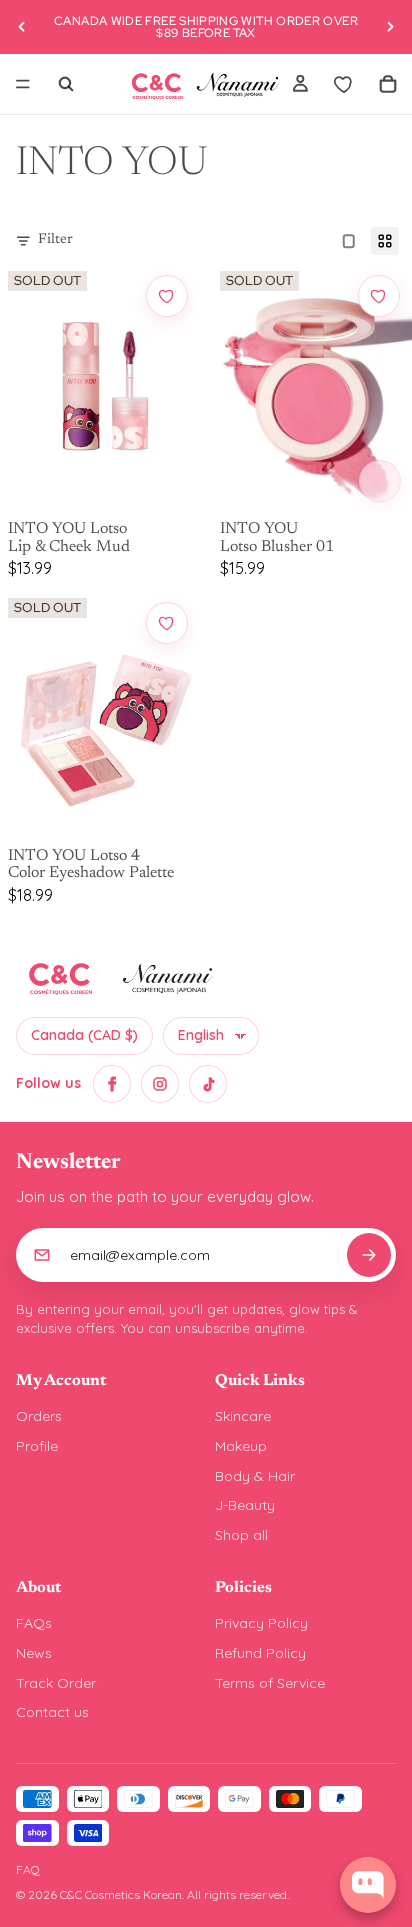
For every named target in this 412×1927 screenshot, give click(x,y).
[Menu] (23, 84)
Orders (39, 1416)
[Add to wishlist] (167, 296)
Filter (55, 240)
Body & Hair (255, 1476)
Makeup (241, 1446)
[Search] (66, 84)
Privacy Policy (261, 1623)
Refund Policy (260, 1653)
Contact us (52, 1712)
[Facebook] (112, 1084)
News (34, 1653)
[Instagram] (160, 1084)
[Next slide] (390, 27)
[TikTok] (208, 1084)
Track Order (56, 1683)
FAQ (28, 1869)
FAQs (34, 1623)
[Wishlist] (344, 84)
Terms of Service (270, 1683)
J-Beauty (245, 1505)
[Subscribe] (369, 1255)
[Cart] (388, 84)
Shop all (241, 1535)
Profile (37, 1446)
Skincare (243, 1416)
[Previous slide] (22, 27)
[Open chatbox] (368, 1885)
